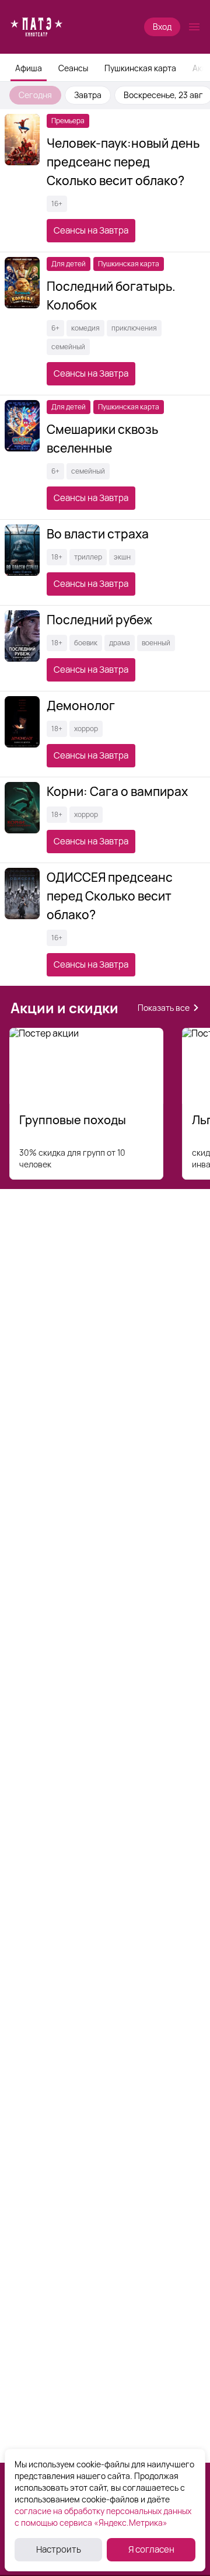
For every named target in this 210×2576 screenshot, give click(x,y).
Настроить (59, 2549)
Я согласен (151, 2549)
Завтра (88, 95)
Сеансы (73, 68)
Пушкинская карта (140, 68)
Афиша (29, 68)
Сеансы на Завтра (91, 230)
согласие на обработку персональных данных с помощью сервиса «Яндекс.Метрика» (103, 2517)
